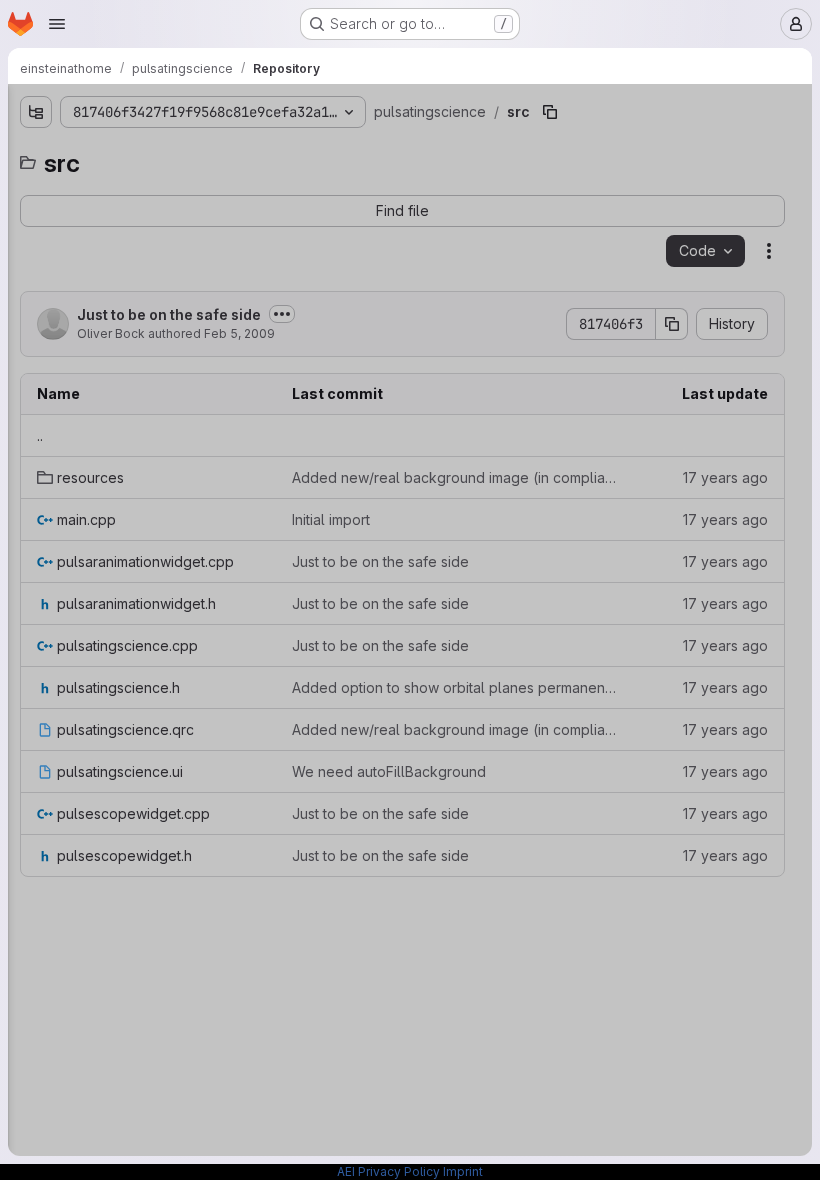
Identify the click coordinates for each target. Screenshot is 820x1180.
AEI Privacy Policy (388, 1171)
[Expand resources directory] (12, 219)
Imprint (463, 1171)
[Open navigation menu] (57, 24)
